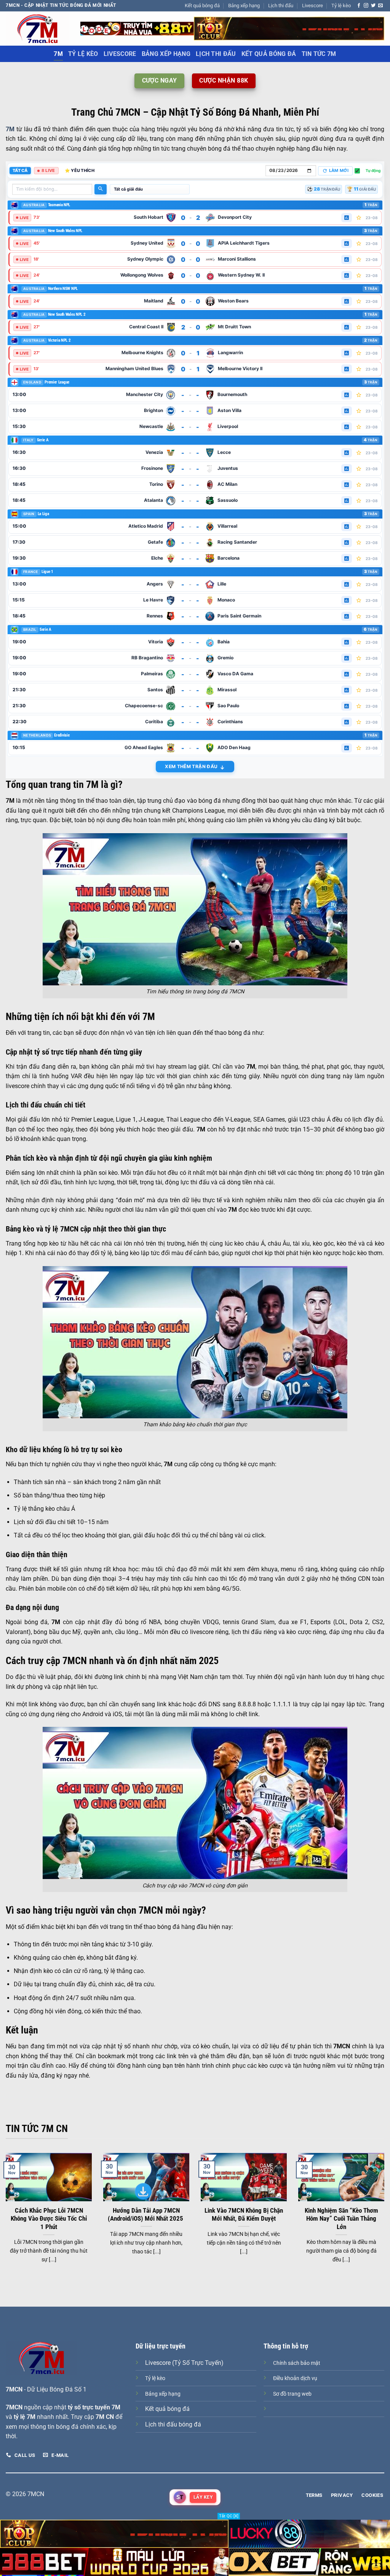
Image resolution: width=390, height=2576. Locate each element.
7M (58, 54)
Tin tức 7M (319, 54)
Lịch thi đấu (281, 6)
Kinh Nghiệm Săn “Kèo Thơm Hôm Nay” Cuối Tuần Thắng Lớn (341, 2219)
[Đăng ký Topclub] (137, 28)
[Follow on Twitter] (373, 6)
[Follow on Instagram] (366, 6)
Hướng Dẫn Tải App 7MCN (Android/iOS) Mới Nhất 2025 (146, 2215)
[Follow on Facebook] (359, 6)
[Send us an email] (380, 6)
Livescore (312, 6)
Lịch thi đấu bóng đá (173, 2424)
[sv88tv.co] (37, 28)
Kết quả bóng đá (202, 6)
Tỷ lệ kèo (341, 6)
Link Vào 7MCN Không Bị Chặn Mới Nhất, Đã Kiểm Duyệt (244, 2215)
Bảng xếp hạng (244, 6)
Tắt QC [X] (229, 2516)
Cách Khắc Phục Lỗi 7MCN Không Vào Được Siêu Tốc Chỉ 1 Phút (49, 2219)
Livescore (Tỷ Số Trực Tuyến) (184, 2363)
